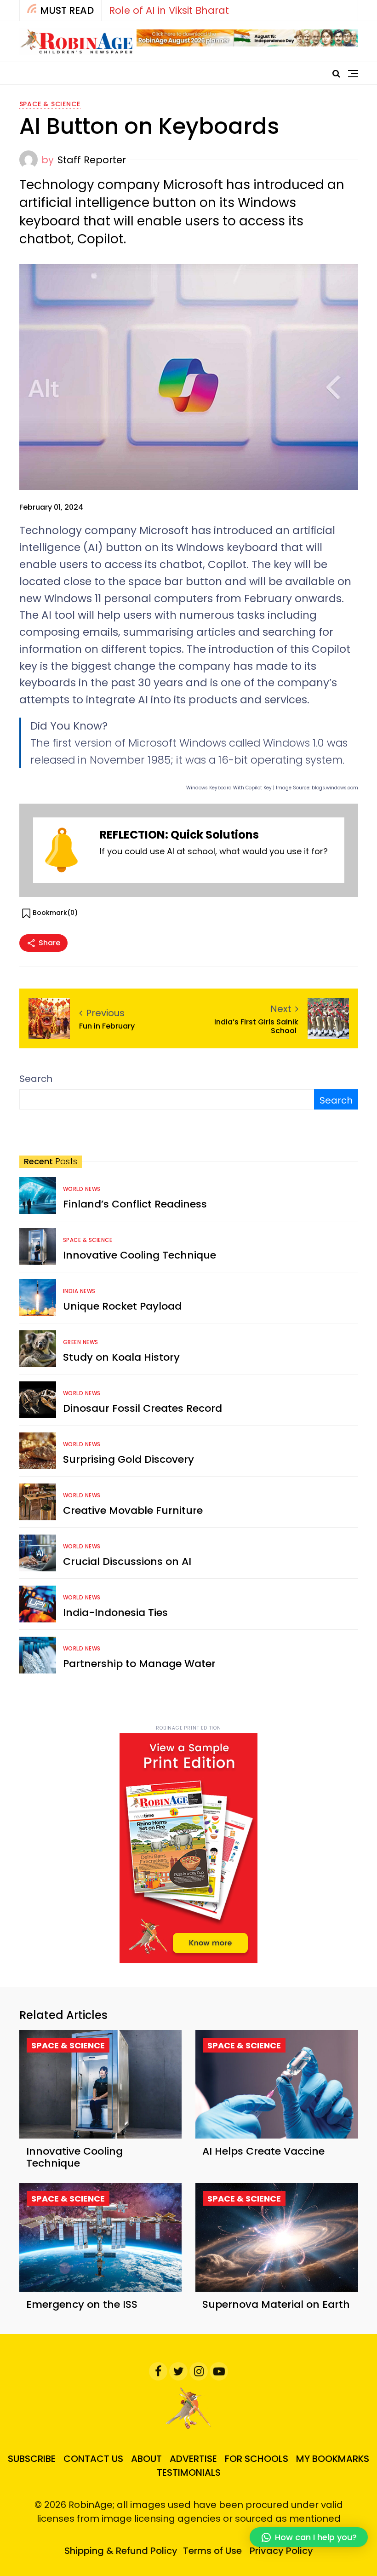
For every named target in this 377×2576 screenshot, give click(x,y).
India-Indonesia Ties (115, 1613)
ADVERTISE (193, 2459)
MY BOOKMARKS (333, 2459)
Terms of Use (212, 2551)
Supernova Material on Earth (276, 2304)
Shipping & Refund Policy (121, 2551)
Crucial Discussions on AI (127, 1561)
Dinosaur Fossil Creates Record (143, 1408)
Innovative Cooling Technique (140, 1255)
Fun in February (108, 1026)
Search (36, 1079)
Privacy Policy (281, 2551)
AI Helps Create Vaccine (263, 2151)
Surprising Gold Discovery (129, 1459)
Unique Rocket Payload (122, 1306)
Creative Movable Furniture (133, 1510)
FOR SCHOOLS (257, 2459)
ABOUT (146, 2459)
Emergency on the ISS (82, 2304)
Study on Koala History (121, 1357)
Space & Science (50, 104)
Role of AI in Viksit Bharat (169, 10)
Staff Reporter (92, 160)
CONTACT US (93, 2459)
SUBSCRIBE (32, 2459)
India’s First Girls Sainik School (256, 1026)
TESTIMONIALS (189, 2472)
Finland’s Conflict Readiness (135, 1204)
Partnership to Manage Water (139, 1664)
